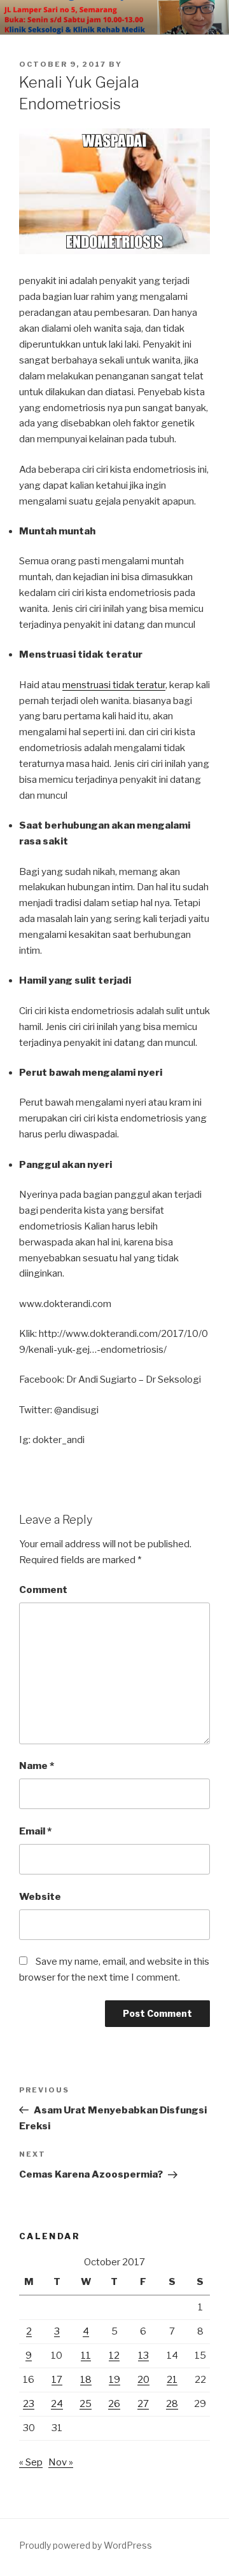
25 (86, 2404)
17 (57, 2380)
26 (114, 2404)
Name (37, 1766)
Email (35, 1831)
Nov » (61, 2462)
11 (86, 2356)
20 (143, 2380)
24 (57, 2404)
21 (172, 2380)
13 (143, 2356)
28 (172, 2404)
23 (29, 2404)
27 (143, 2404)
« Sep (31, 2462)
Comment (43, 1590)
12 (114, 2356)
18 (86, 2380)
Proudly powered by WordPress (86, 2545)
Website (40, 1897)
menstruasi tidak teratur (114, 685)
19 (114, 2380)
